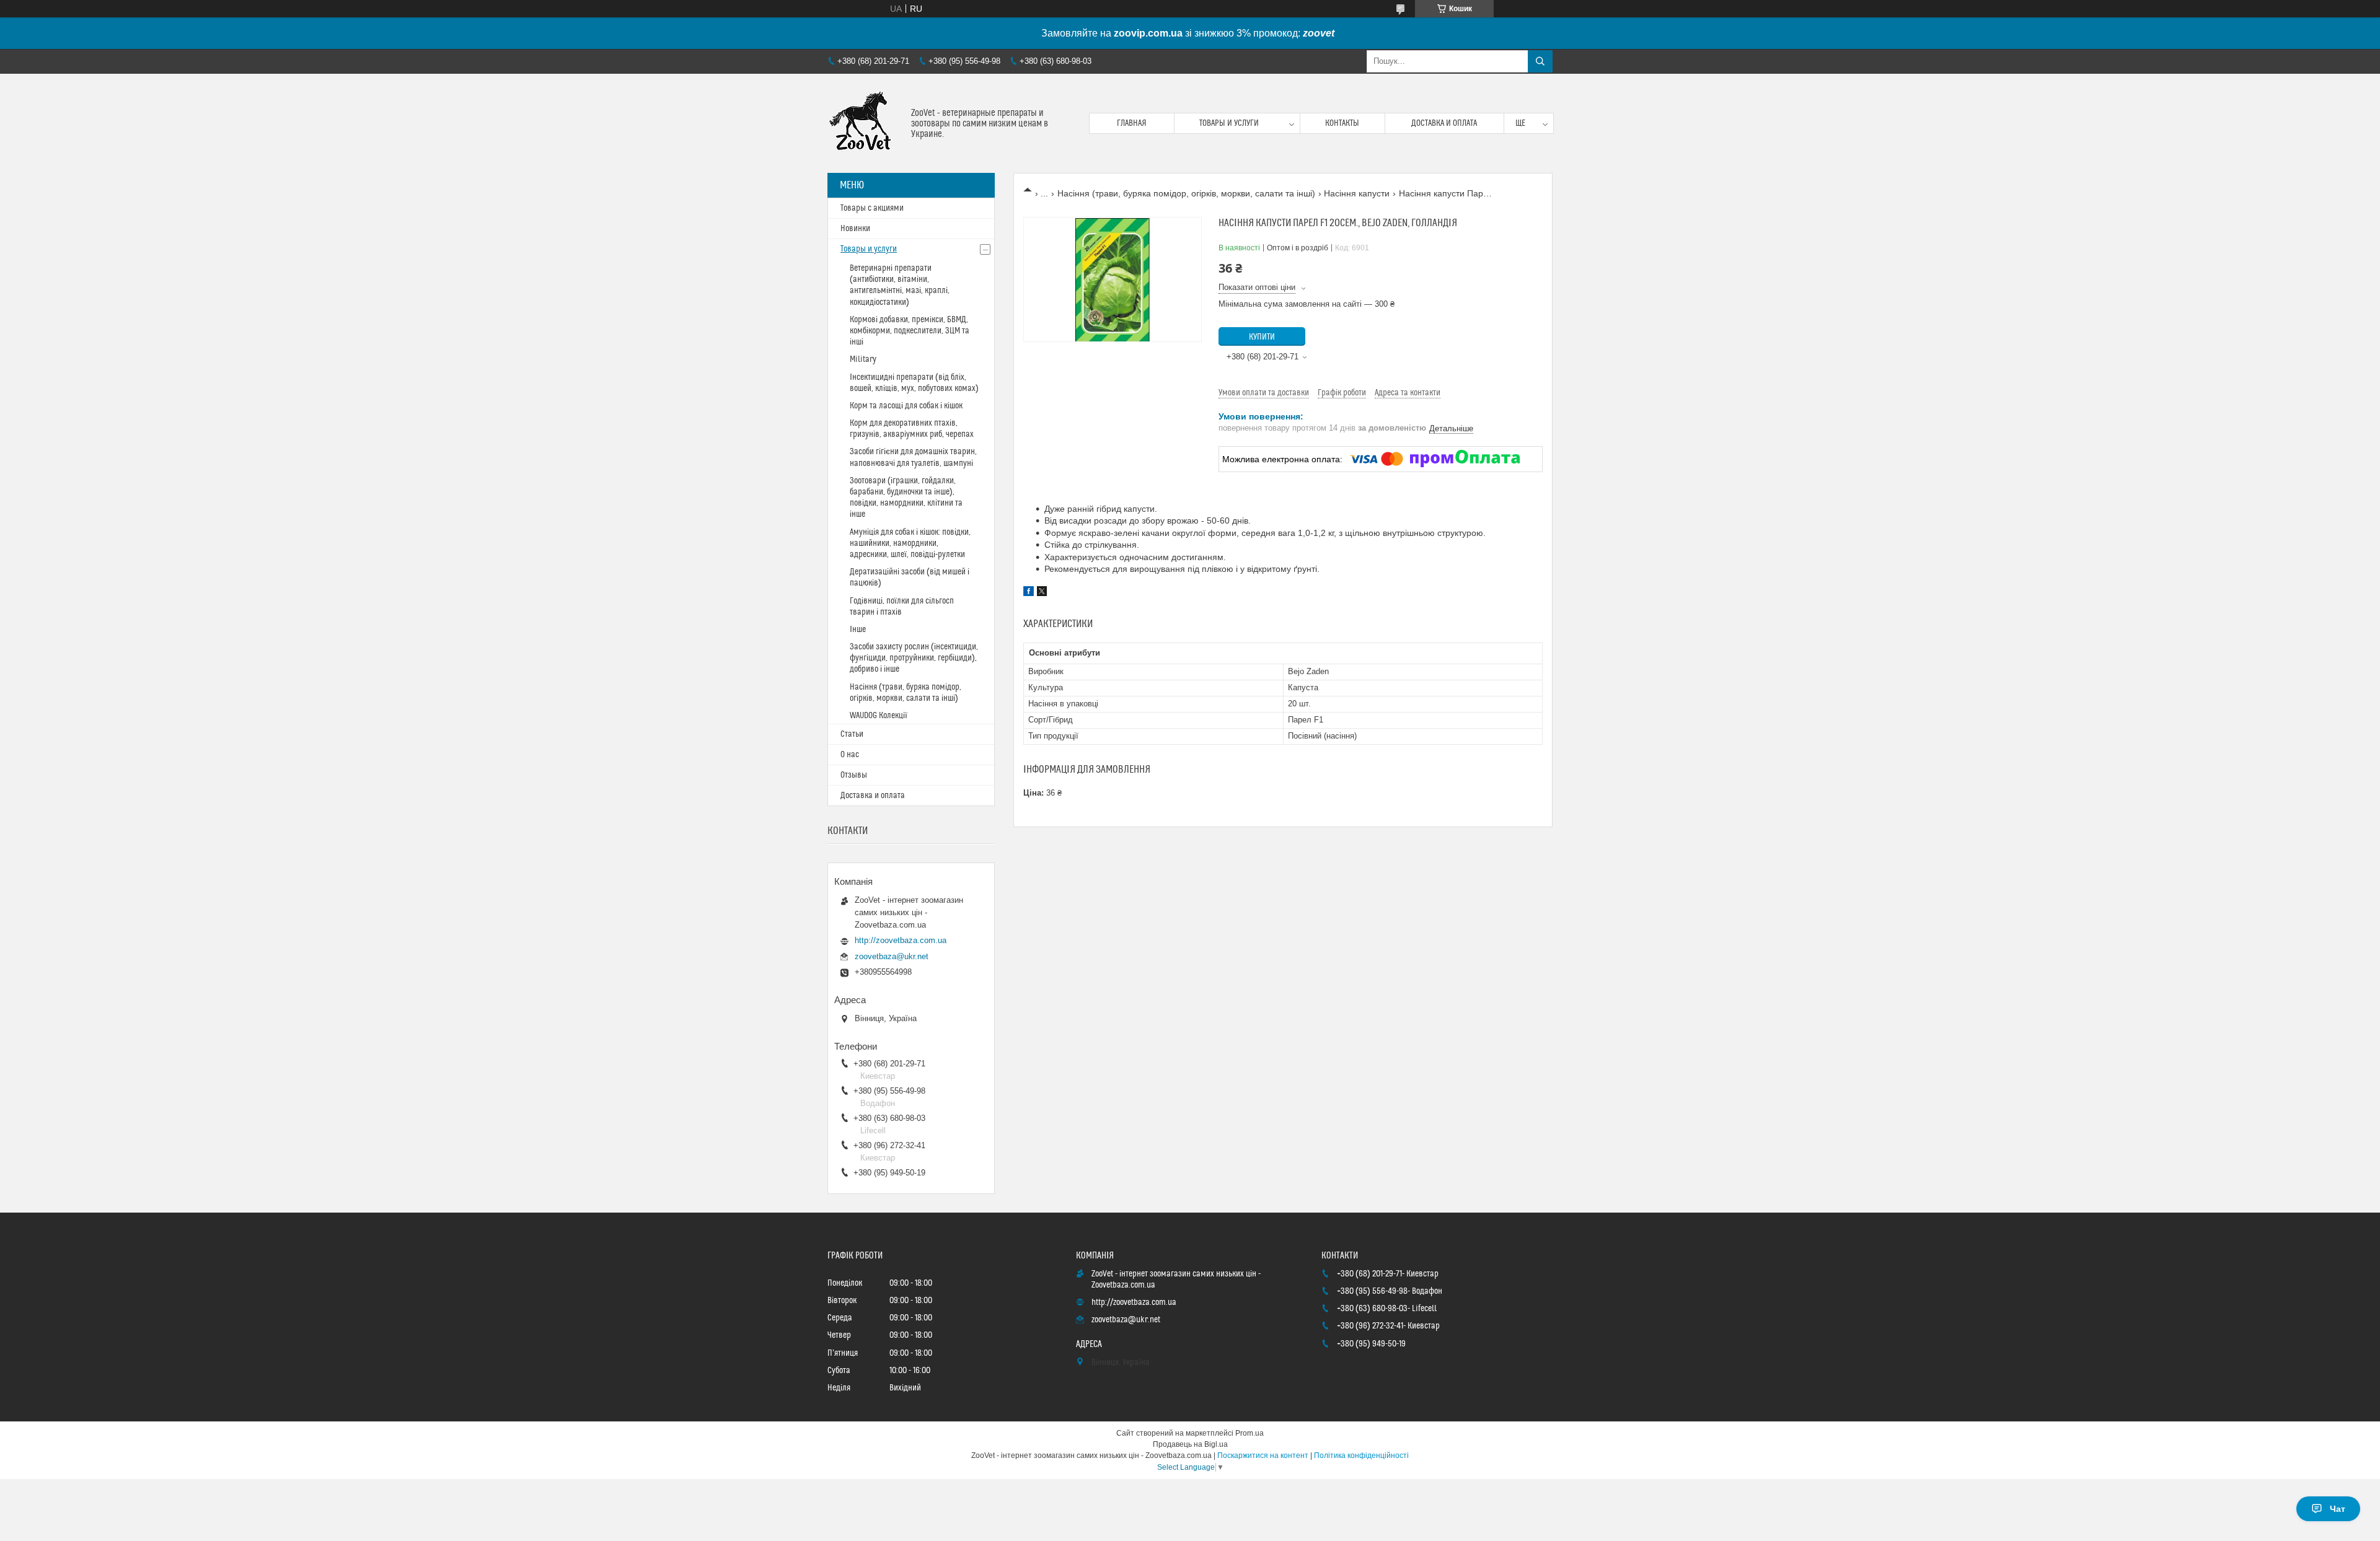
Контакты (1342, 123)
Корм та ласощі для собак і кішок (906, 406)
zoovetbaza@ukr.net (892, 956)
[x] (1042, 593)
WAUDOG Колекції (879, 716)
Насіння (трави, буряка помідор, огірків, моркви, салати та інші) (1186, 193)
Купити (1262, 337)
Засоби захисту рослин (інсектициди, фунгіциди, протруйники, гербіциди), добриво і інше (914, 658)
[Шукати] (1540, 61)
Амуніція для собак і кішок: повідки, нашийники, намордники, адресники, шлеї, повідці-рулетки (910, 543)
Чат (2338, 1509)
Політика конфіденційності (1361, 1455)
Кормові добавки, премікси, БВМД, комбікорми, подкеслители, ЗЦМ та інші (910, 331)
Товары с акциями (872, 208)
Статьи (852, 734)
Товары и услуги (1229, 123)
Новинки (855, 229)
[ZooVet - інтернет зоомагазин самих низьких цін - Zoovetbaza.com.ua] (865, 123)
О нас (850, 755)
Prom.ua (1249, 1433)
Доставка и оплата (1444, 123)
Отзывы (854, 775)
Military (863, 359)
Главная (1132, 123)
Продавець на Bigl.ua (1190, 1444)
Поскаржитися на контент (1263, 1455)
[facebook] (1029, 593)
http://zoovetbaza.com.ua (901, 940)
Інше (858, 630)
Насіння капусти (1357, 193)
